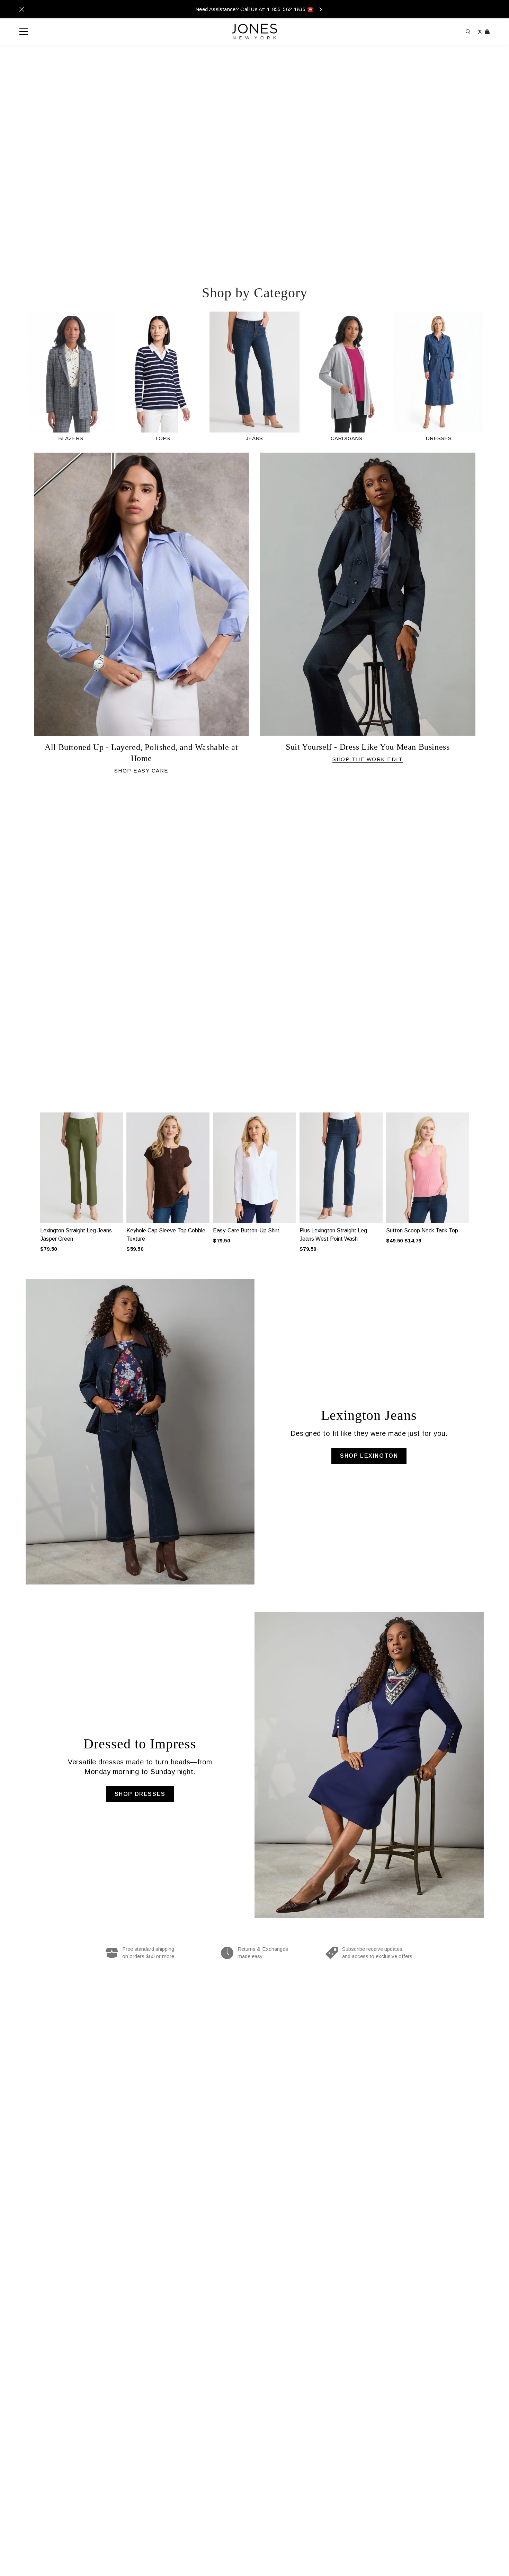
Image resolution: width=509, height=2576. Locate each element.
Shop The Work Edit (368, 759)
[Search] (468, 32)
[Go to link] (71, 377)
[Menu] (20, 32)
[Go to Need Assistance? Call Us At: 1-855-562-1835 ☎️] (254, 9)
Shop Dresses (140, 1794)
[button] (31, 1173)
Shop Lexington (369, 1456)
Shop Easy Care (141, 771)
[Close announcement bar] (22, 9)
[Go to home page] (254, 32)
